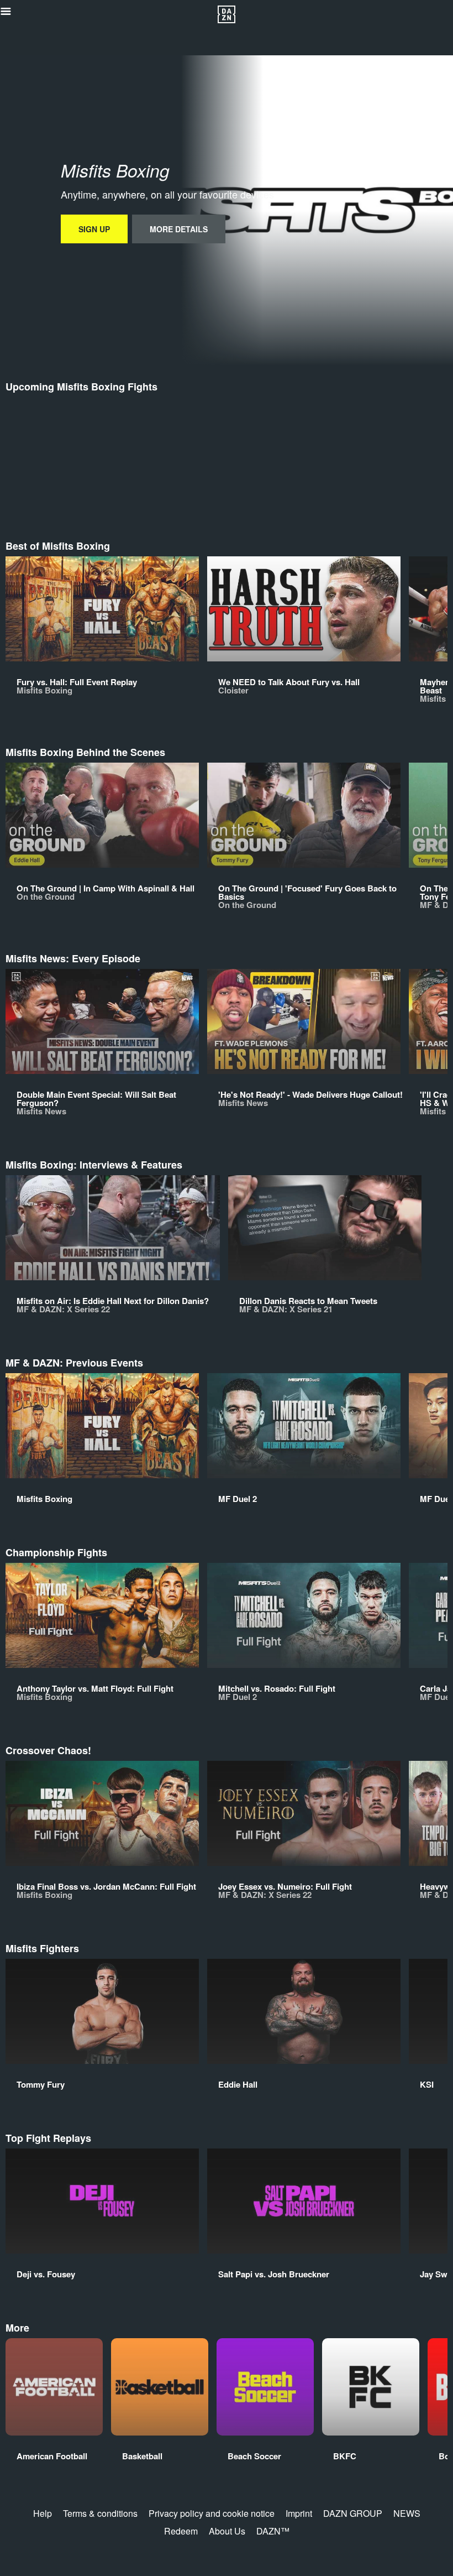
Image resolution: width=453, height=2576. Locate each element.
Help (43, 2513)
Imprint (299, 2513)
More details (179, 229)
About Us (227, 2531)
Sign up (94, 229)
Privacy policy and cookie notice (212, 2513)
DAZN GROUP (353, 2513)
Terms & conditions (100, 2513)
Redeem (181, 2531)
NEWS (407, 2513)
